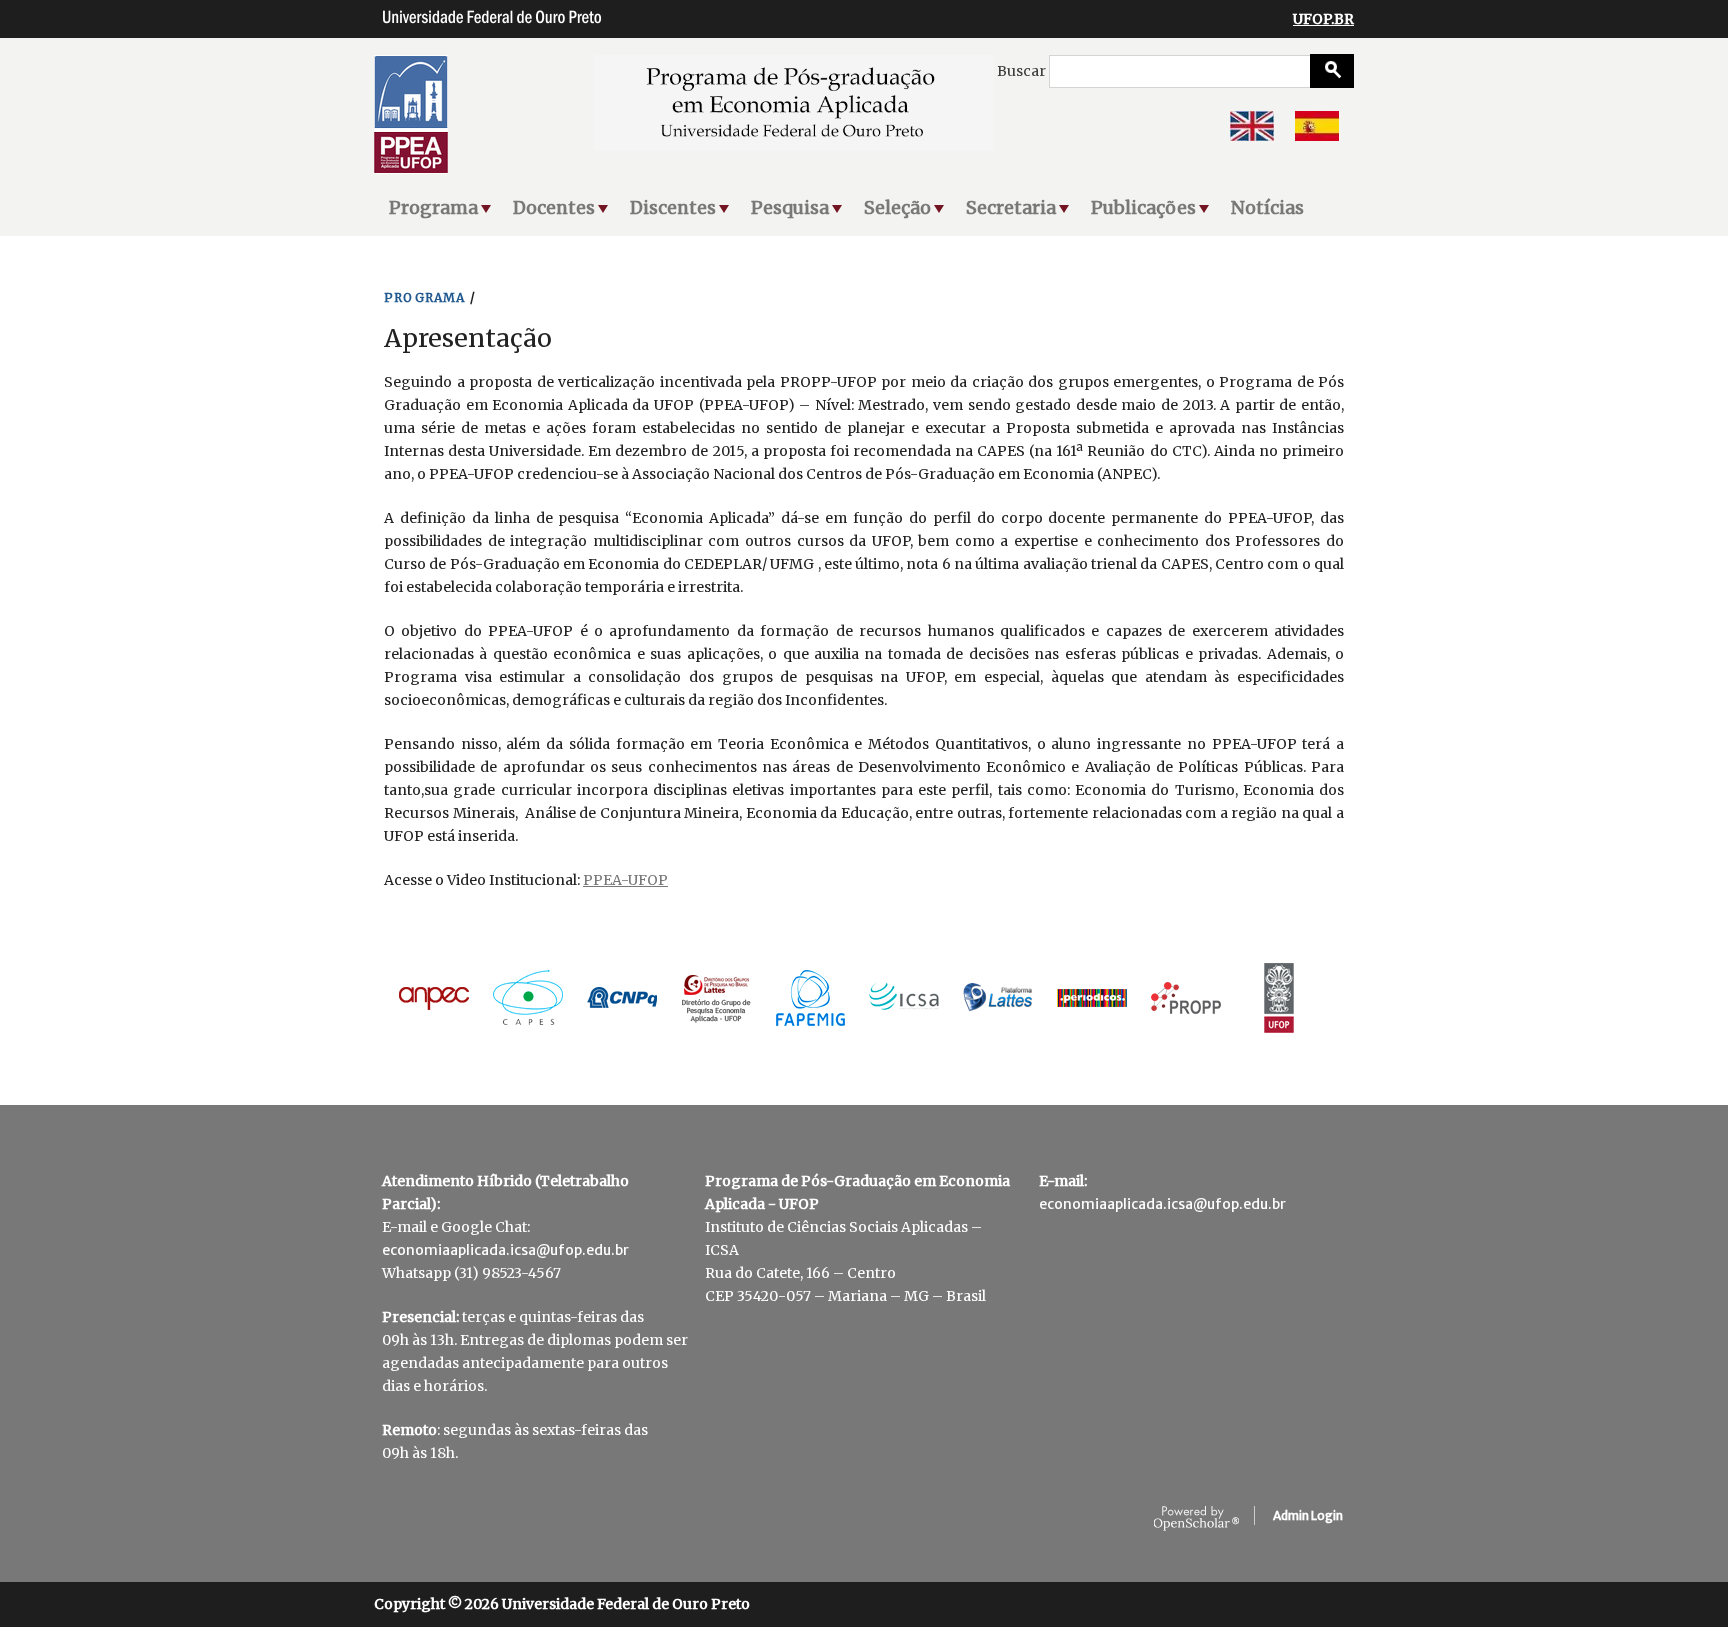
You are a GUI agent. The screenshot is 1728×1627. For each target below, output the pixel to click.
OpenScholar (1196, 1519)
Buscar (1023, 71)
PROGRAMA (425, 297)
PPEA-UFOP (625, 880)
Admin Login (1308, 1515)
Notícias (1267, 208)
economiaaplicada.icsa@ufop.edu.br (505, 1250)
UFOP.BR (1323, 19)
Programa (433, 208)
